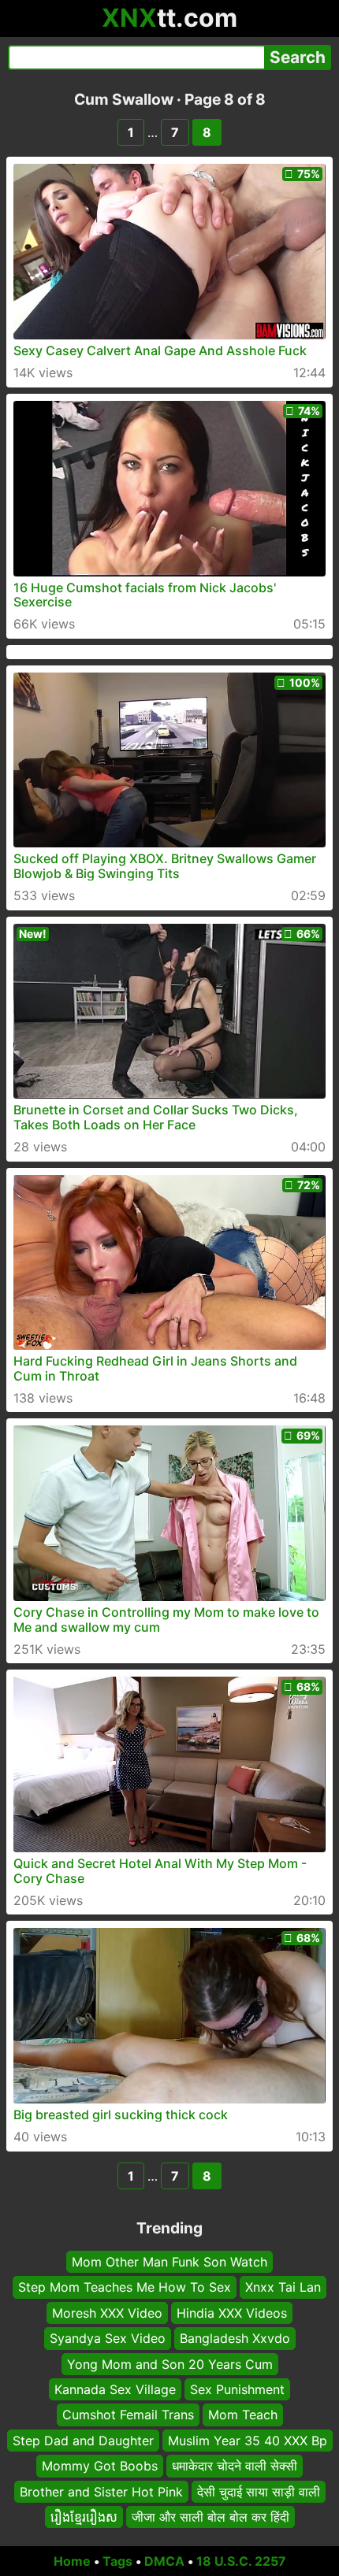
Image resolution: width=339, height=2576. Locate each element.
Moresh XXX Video (107, 2313)
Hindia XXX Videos (232, 2313)
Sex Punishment (237, 2389)
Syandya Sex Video (108, 2338)
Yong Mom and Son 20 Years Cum (170, 2364)
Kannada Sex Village (115, 2389)
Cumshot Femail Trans (128, 2415)
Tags (117, 2561)
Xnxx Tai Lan (283, 2288)
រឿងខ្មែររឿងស (84, 2517)
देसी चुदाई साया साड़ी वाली (259, 2492)
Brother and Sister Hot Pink (101, 2492)
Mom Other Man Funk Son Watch (169, 2262)
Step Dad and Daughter (83, 2441)
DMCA (164, 2561)
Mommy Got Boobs (100, 2466)
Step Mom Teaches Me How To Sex (125, 2288)
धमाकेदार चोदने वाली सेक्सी (235, 2466)
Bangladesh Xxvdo (235, 2338)
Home (72, 2561)
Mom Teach (243, 2415)
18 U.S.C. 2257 (241, 2561)
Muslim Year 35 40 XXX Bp (248, 2441)
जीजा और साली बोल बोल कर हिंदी (210, 2517)
